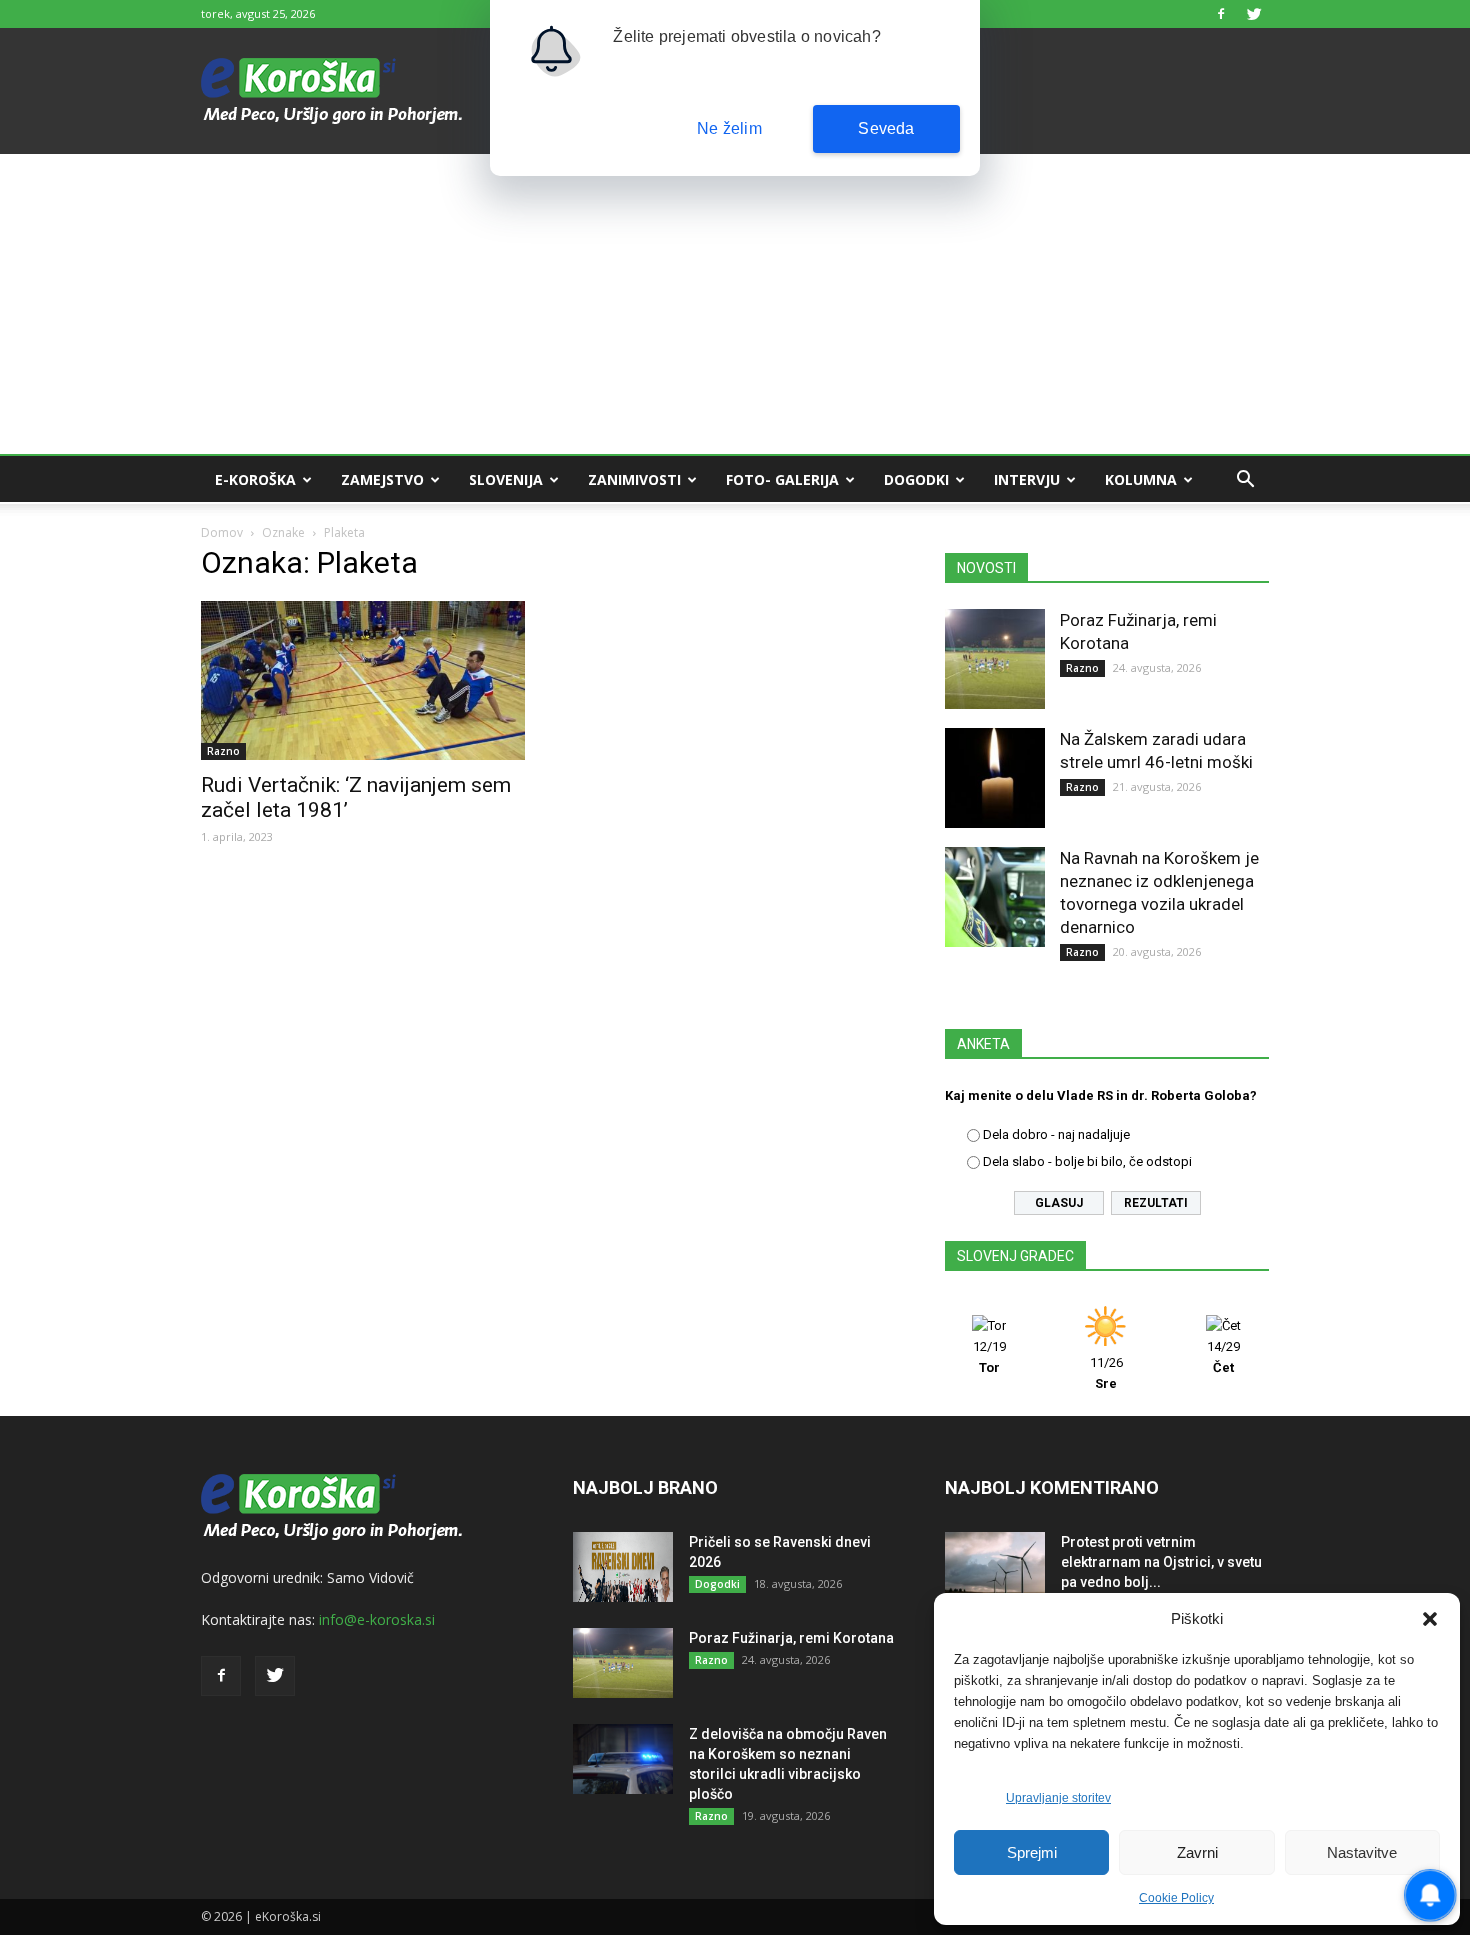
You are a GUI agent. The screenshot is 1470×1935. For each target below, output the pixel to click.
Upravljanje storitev (1058, 1798)
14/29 (1223, 1357)
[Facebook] (1221, 14)
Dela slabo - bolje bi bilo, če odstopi (1087, 1161)
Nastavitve (1362, 1852)
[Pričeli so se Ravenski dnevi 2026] (623, 1567)
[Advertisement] (735, 304)
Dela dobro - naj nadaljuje (1056, 1134)
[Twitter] (1254, 14)
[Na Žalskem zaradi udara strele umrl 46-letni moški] (995, 778)
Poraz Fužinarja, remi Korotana (791, 1638)
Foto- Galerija (782, 479)
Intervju (1027, 479)
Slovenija (506, 479)
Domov (222, 532)
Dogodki (916, 479)
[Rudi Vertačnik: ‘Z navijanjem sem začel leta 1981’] (363, 680)
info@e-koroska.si (377, 1619)
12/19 (989, 1357)
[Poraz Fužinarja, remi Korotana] (995, 659)
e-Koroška (255, 479)
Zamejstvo (382, 479)
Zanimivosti (634, 479)
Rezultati (1156, 1203)
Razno (223, 751)
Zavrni (1197, 1852)
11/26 (1106, 1373)
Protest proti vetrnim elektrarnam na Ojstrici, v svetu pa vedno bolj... (1161, 1562)
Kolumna (1141, 479)
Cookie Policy (1176, 1898)
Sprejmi (1032, 1852)
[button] (1430, 1619)
